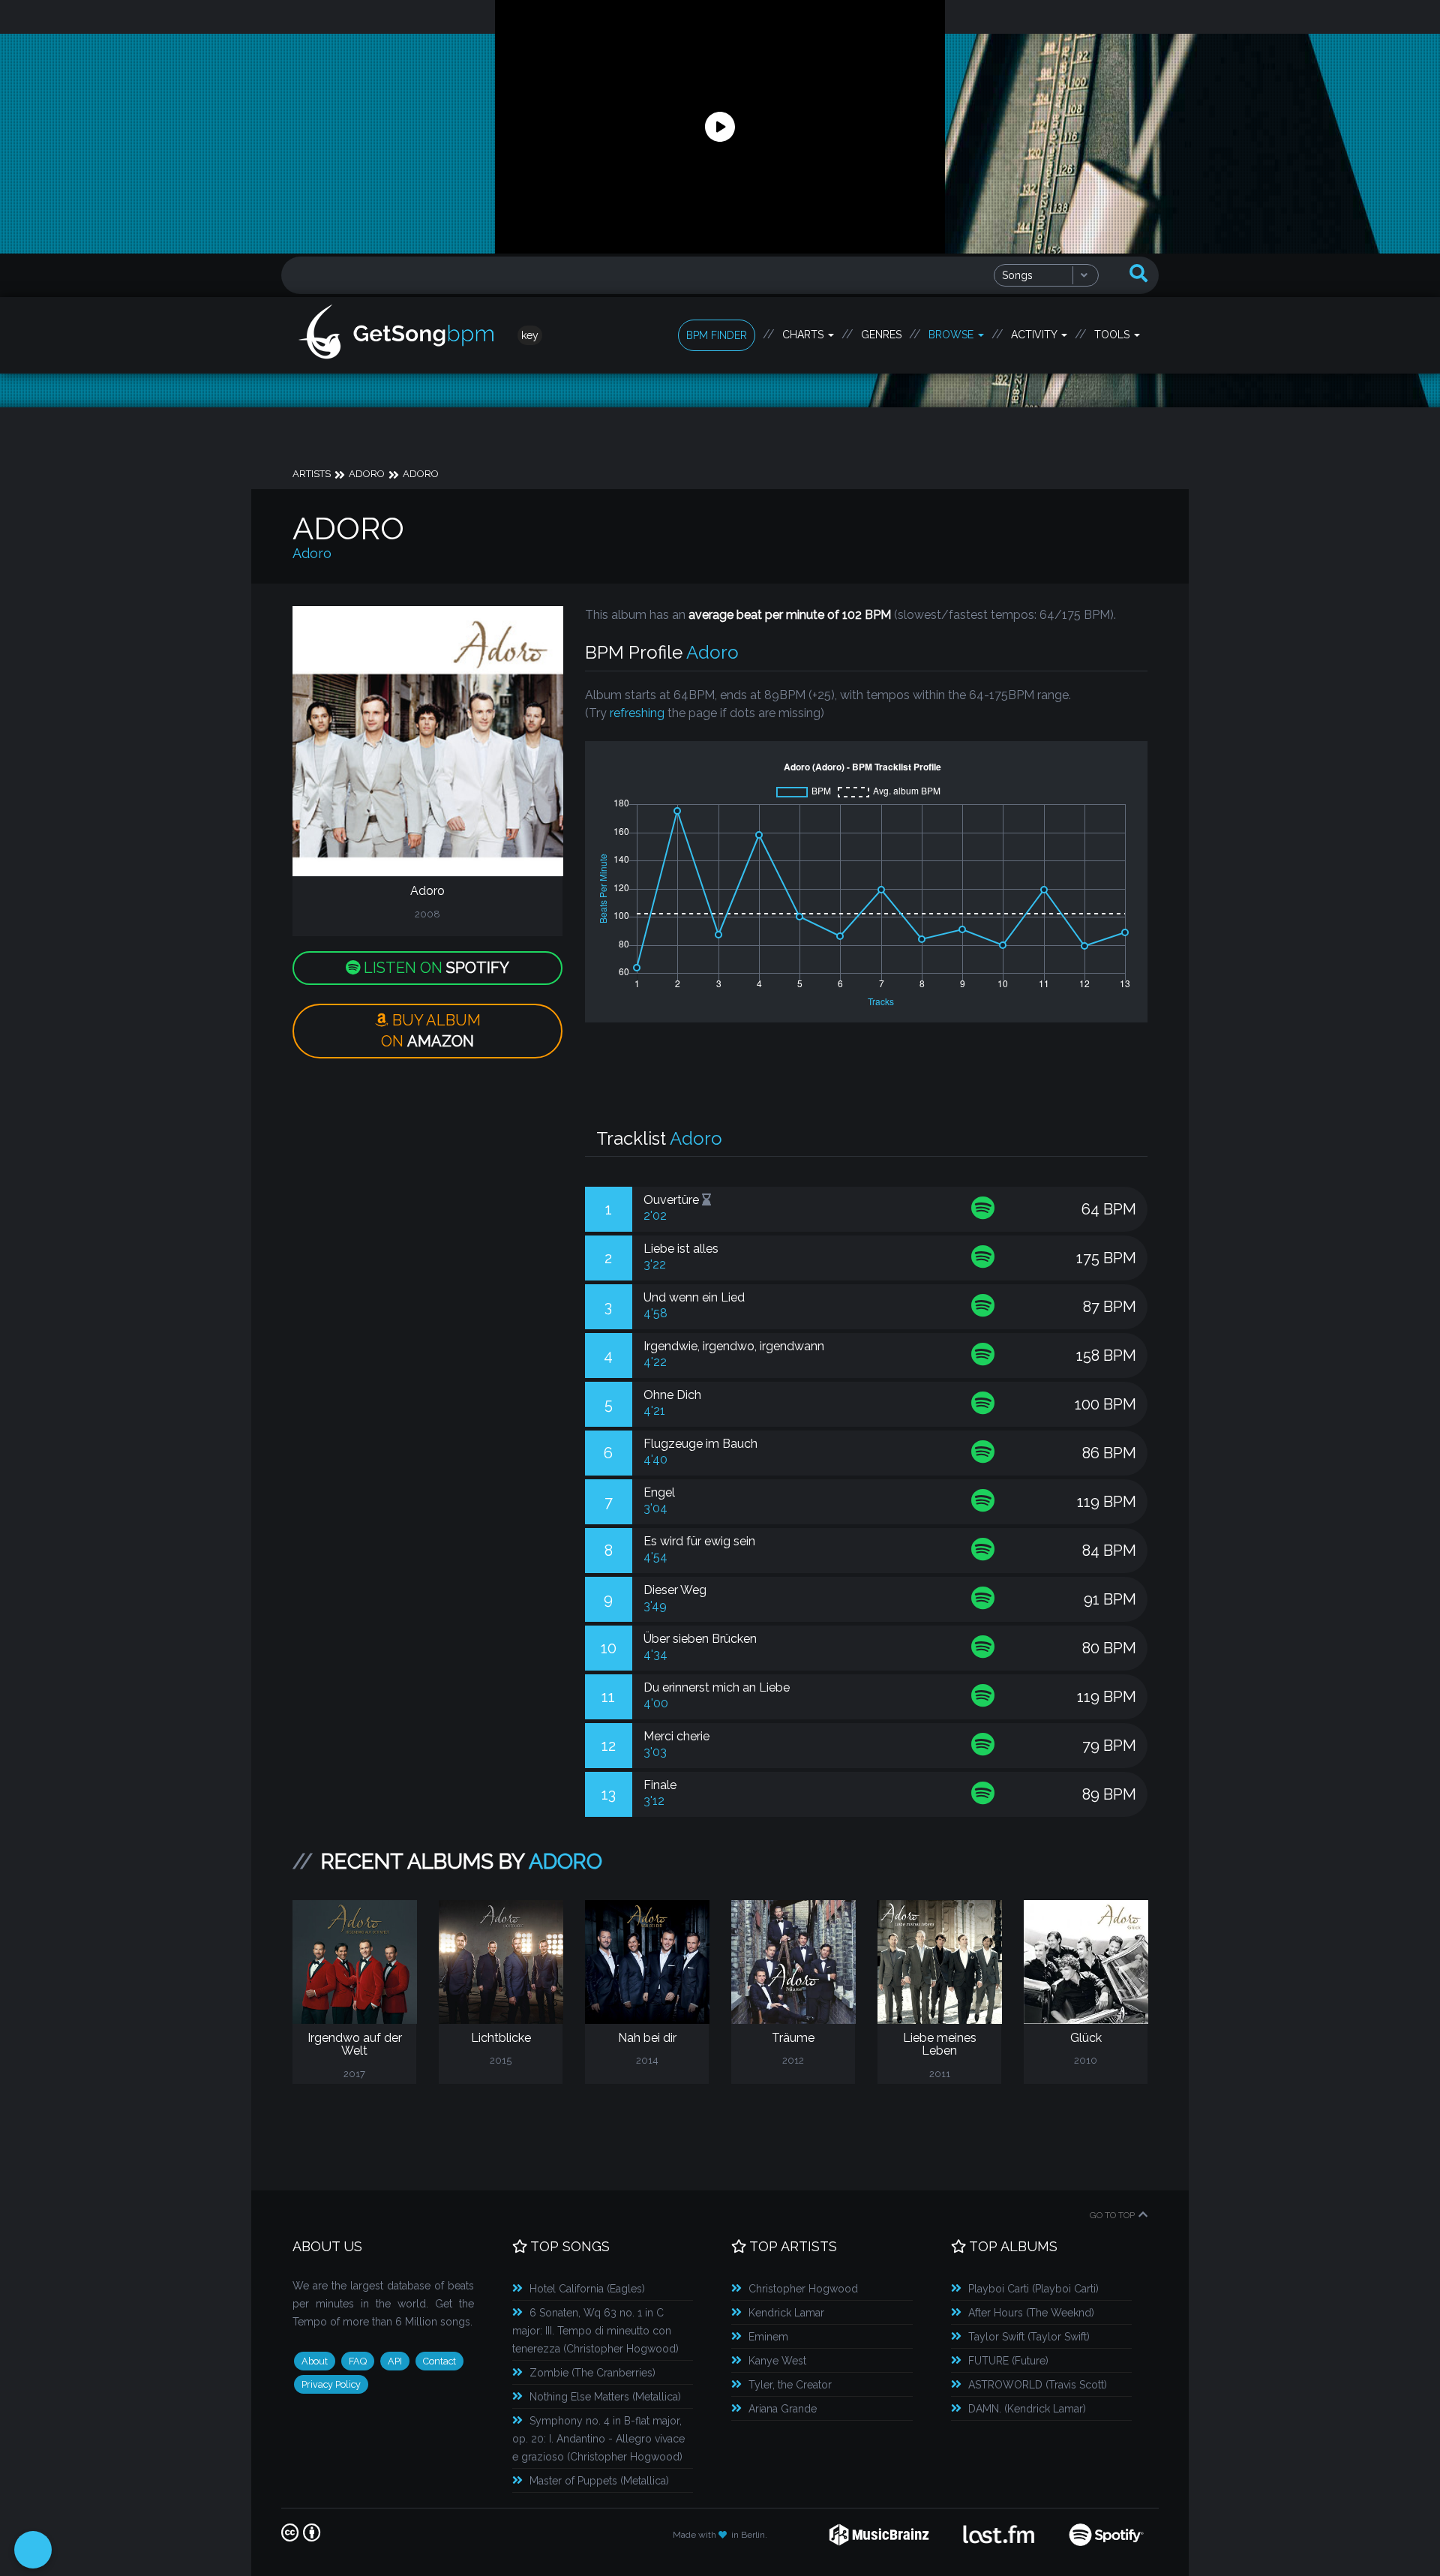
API (395, 2361)
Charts (804, 335)
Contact (439, 2361)
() (587, 2289)
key (530, 335)
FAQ (358, 2361)
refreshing (637, 713)
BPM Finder (717, 335)
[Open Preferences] (33, 2550)
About (315, 2361)
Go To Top (1112, 2215)
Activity (1035, 335)
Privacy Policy (331, 2384)
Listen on (435, 968)
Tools (1113, 335)
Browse (952, 335)
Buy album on (431, 1031)
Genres (881, 335)
